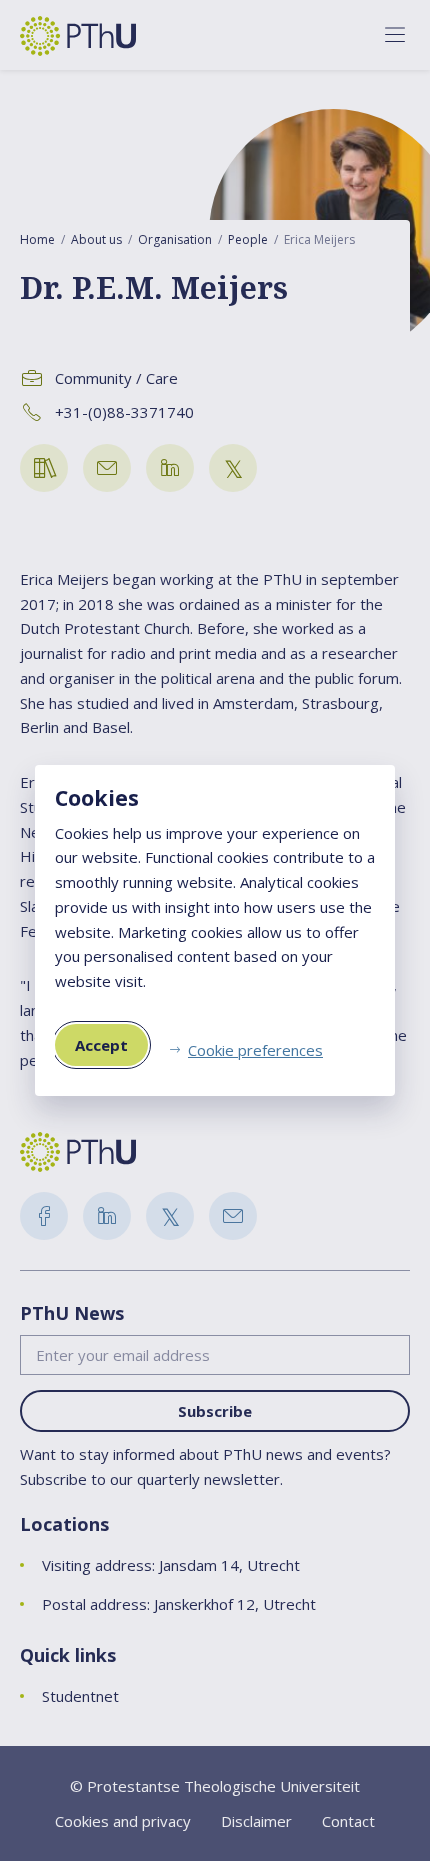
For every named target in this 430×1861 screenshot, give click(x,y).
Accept (101, 1045)
